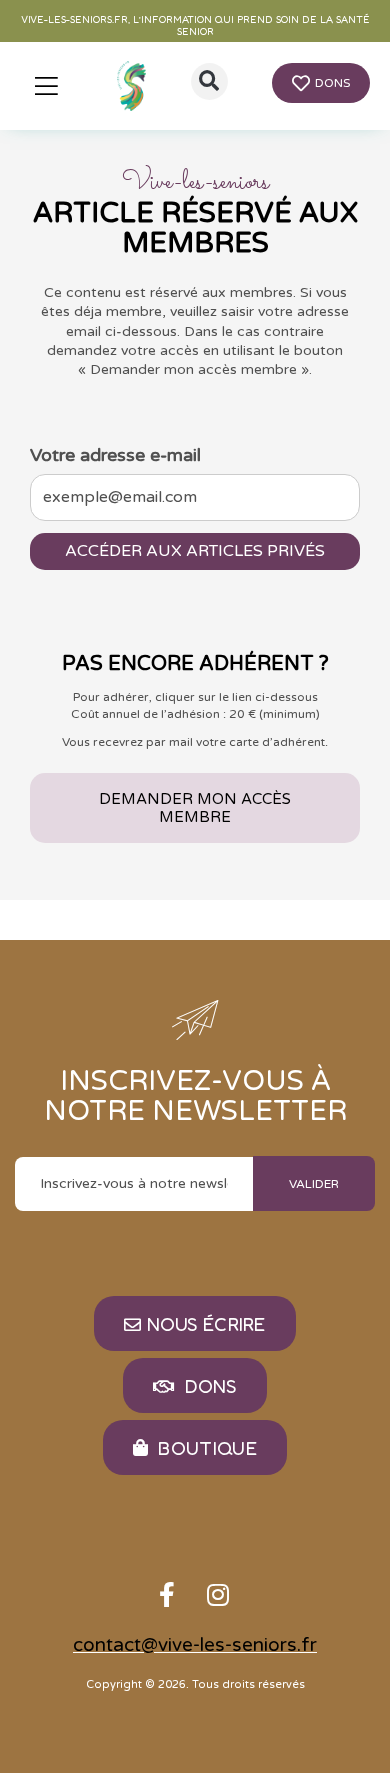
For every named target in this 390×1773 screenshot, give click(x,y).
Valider (314, 1184)
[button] (209, 81)
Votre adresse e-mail (115, 455)
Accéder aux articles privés (195, 551)
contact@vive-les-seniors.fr (195, 1645)
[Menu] (46, 86)
